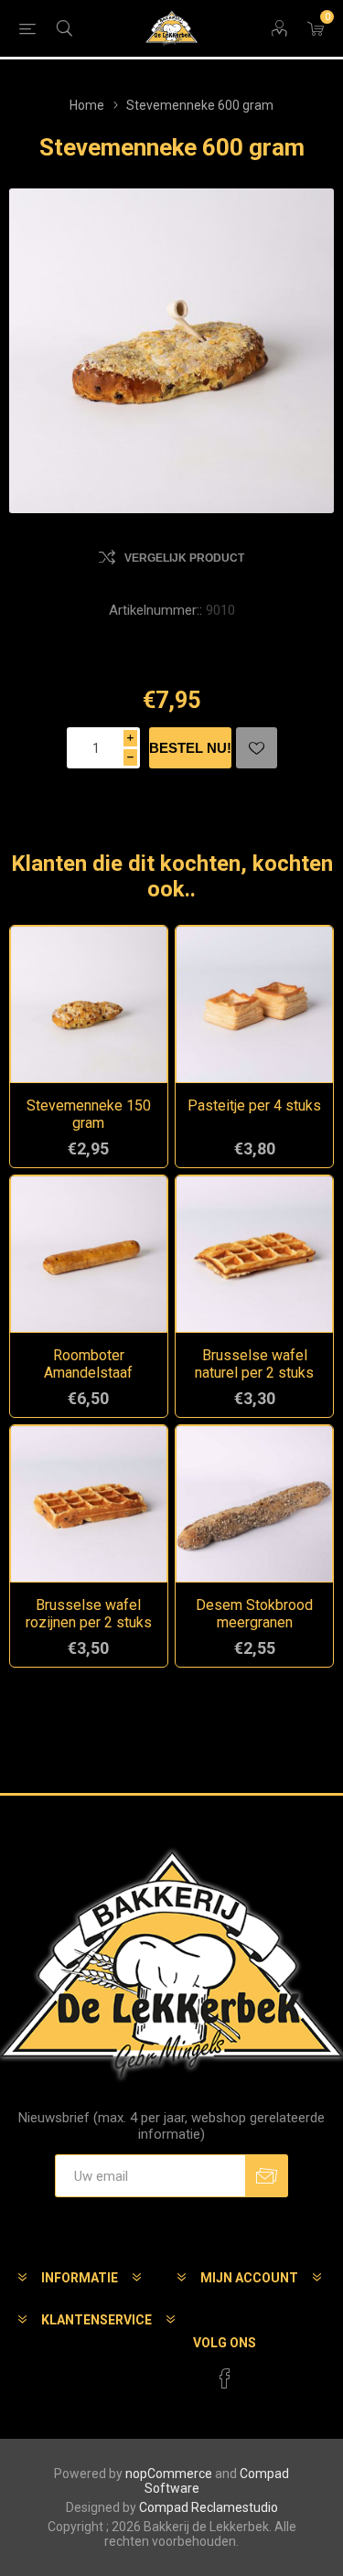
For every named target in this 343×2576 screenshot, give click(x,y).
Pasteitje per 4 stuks (254, 1106)
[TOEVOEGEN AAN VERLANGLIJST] (257, 748)
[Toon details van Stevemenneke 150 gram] (89, 1004)
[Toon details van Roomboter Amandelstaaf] (89, 1254)
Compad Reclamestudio (209, 2507)
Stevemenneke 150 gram (89, 1114)
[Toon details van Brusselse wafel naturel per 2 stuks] (254, 1254)
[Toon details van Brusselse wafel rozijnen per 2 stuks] (89, 1504)
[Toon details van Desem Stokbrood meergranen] (254, 1504)
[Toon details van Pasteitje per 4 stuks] (254, 1004)
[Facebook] (225, 2378)
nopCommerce (169, 2474)
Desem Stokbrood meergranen (254, 1614)
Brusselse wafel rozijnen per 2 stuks (89, 1614)
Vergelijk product (184, 558)
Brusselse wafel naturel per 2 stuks (254, 1364)
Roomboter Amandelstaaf (88, 1364)
